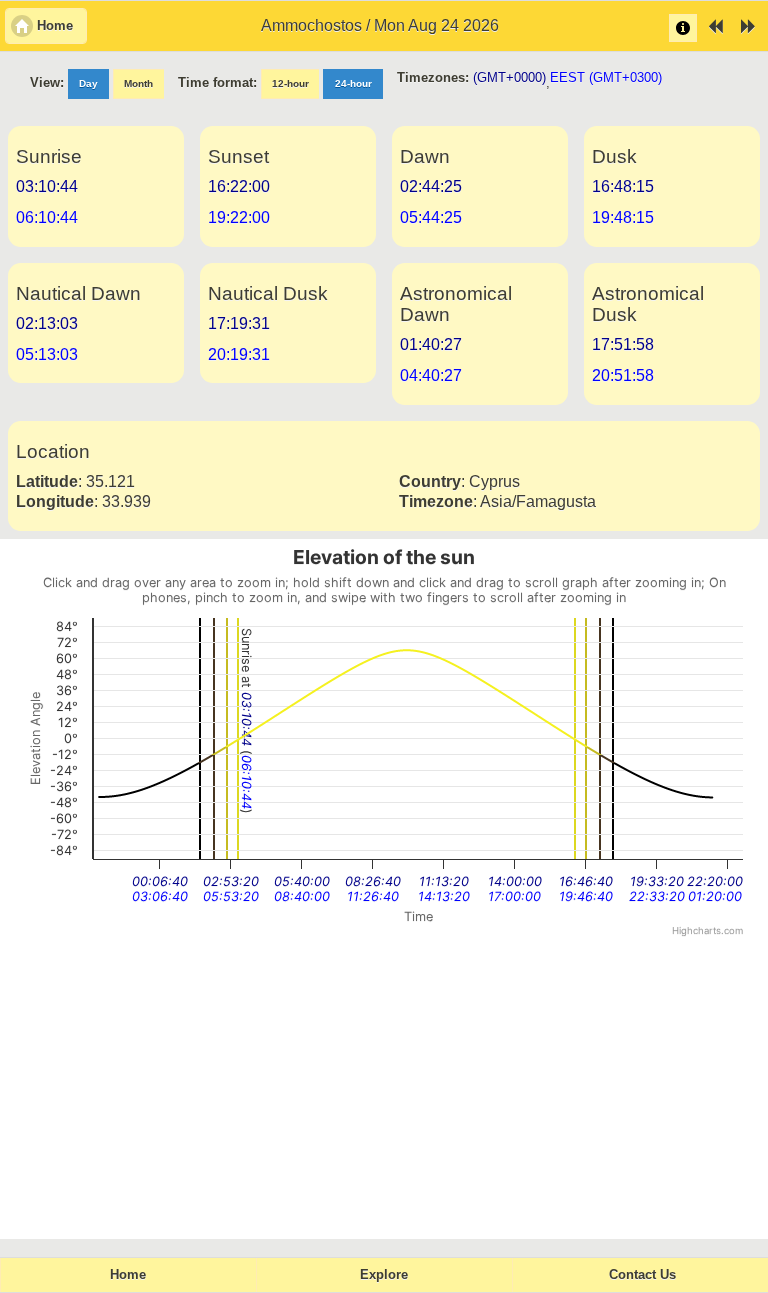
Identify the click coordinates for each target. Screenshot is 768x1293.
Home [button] (55, 26)
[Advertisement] (384, 1089)
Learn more (683, 28)
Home (128, 1275)
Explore (384, 1275)
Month (138, 83)
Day (88, 83)
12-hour (290, 83)
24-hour (353, 83)
